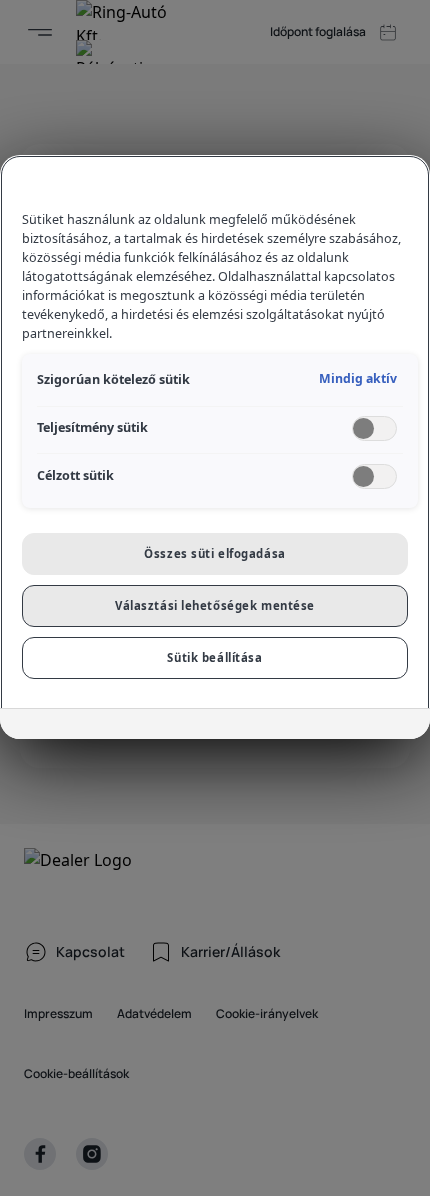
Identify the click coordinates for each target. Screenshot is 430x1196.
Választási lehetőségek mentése (215, 605)
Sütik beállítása (214, 657)
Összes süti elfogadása (215, 553)
